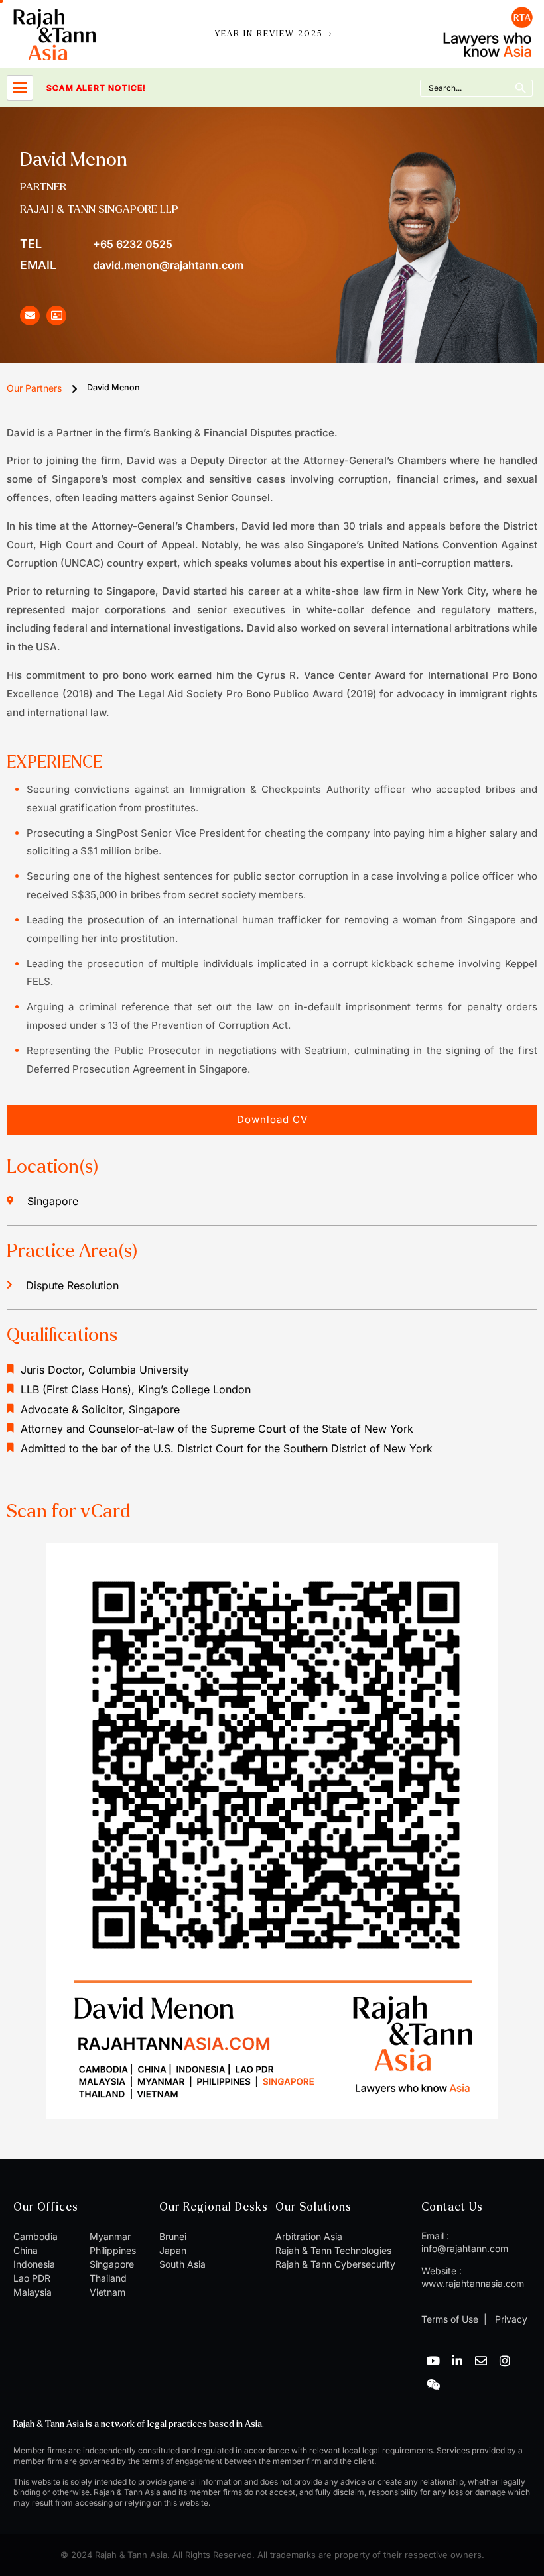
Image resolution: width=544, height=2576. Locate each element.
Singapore (112, 2264)
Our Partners (34, 388)
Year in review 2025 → (274, 34)
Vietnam (107, 2292)
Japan (173, 2250)
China (26, 2250)
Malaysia (33, 2292)
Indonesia (34, 2264)
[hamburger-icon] (20, 88)
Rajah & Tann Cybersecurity (335, 2264)
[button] (272, 1120)
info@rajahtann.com (465, 2248)
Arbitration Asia (309, 2236)
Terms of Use (450, 2319)
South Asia (182, 2264)
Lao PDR (32, 2278)
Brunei (173, 2236)
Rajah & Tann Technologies (333, 2250)
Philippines (113, 2250)
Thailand (108, 2278)
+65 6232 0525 (96, 244)
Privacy (510, 2319)
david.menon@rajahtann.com (132, 265)
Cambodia (35, 2236)
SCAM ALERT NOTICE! (78, 88)
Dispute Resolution (72, 1285)
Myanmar (110, 2236)
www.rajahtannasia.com (473, 2283)
